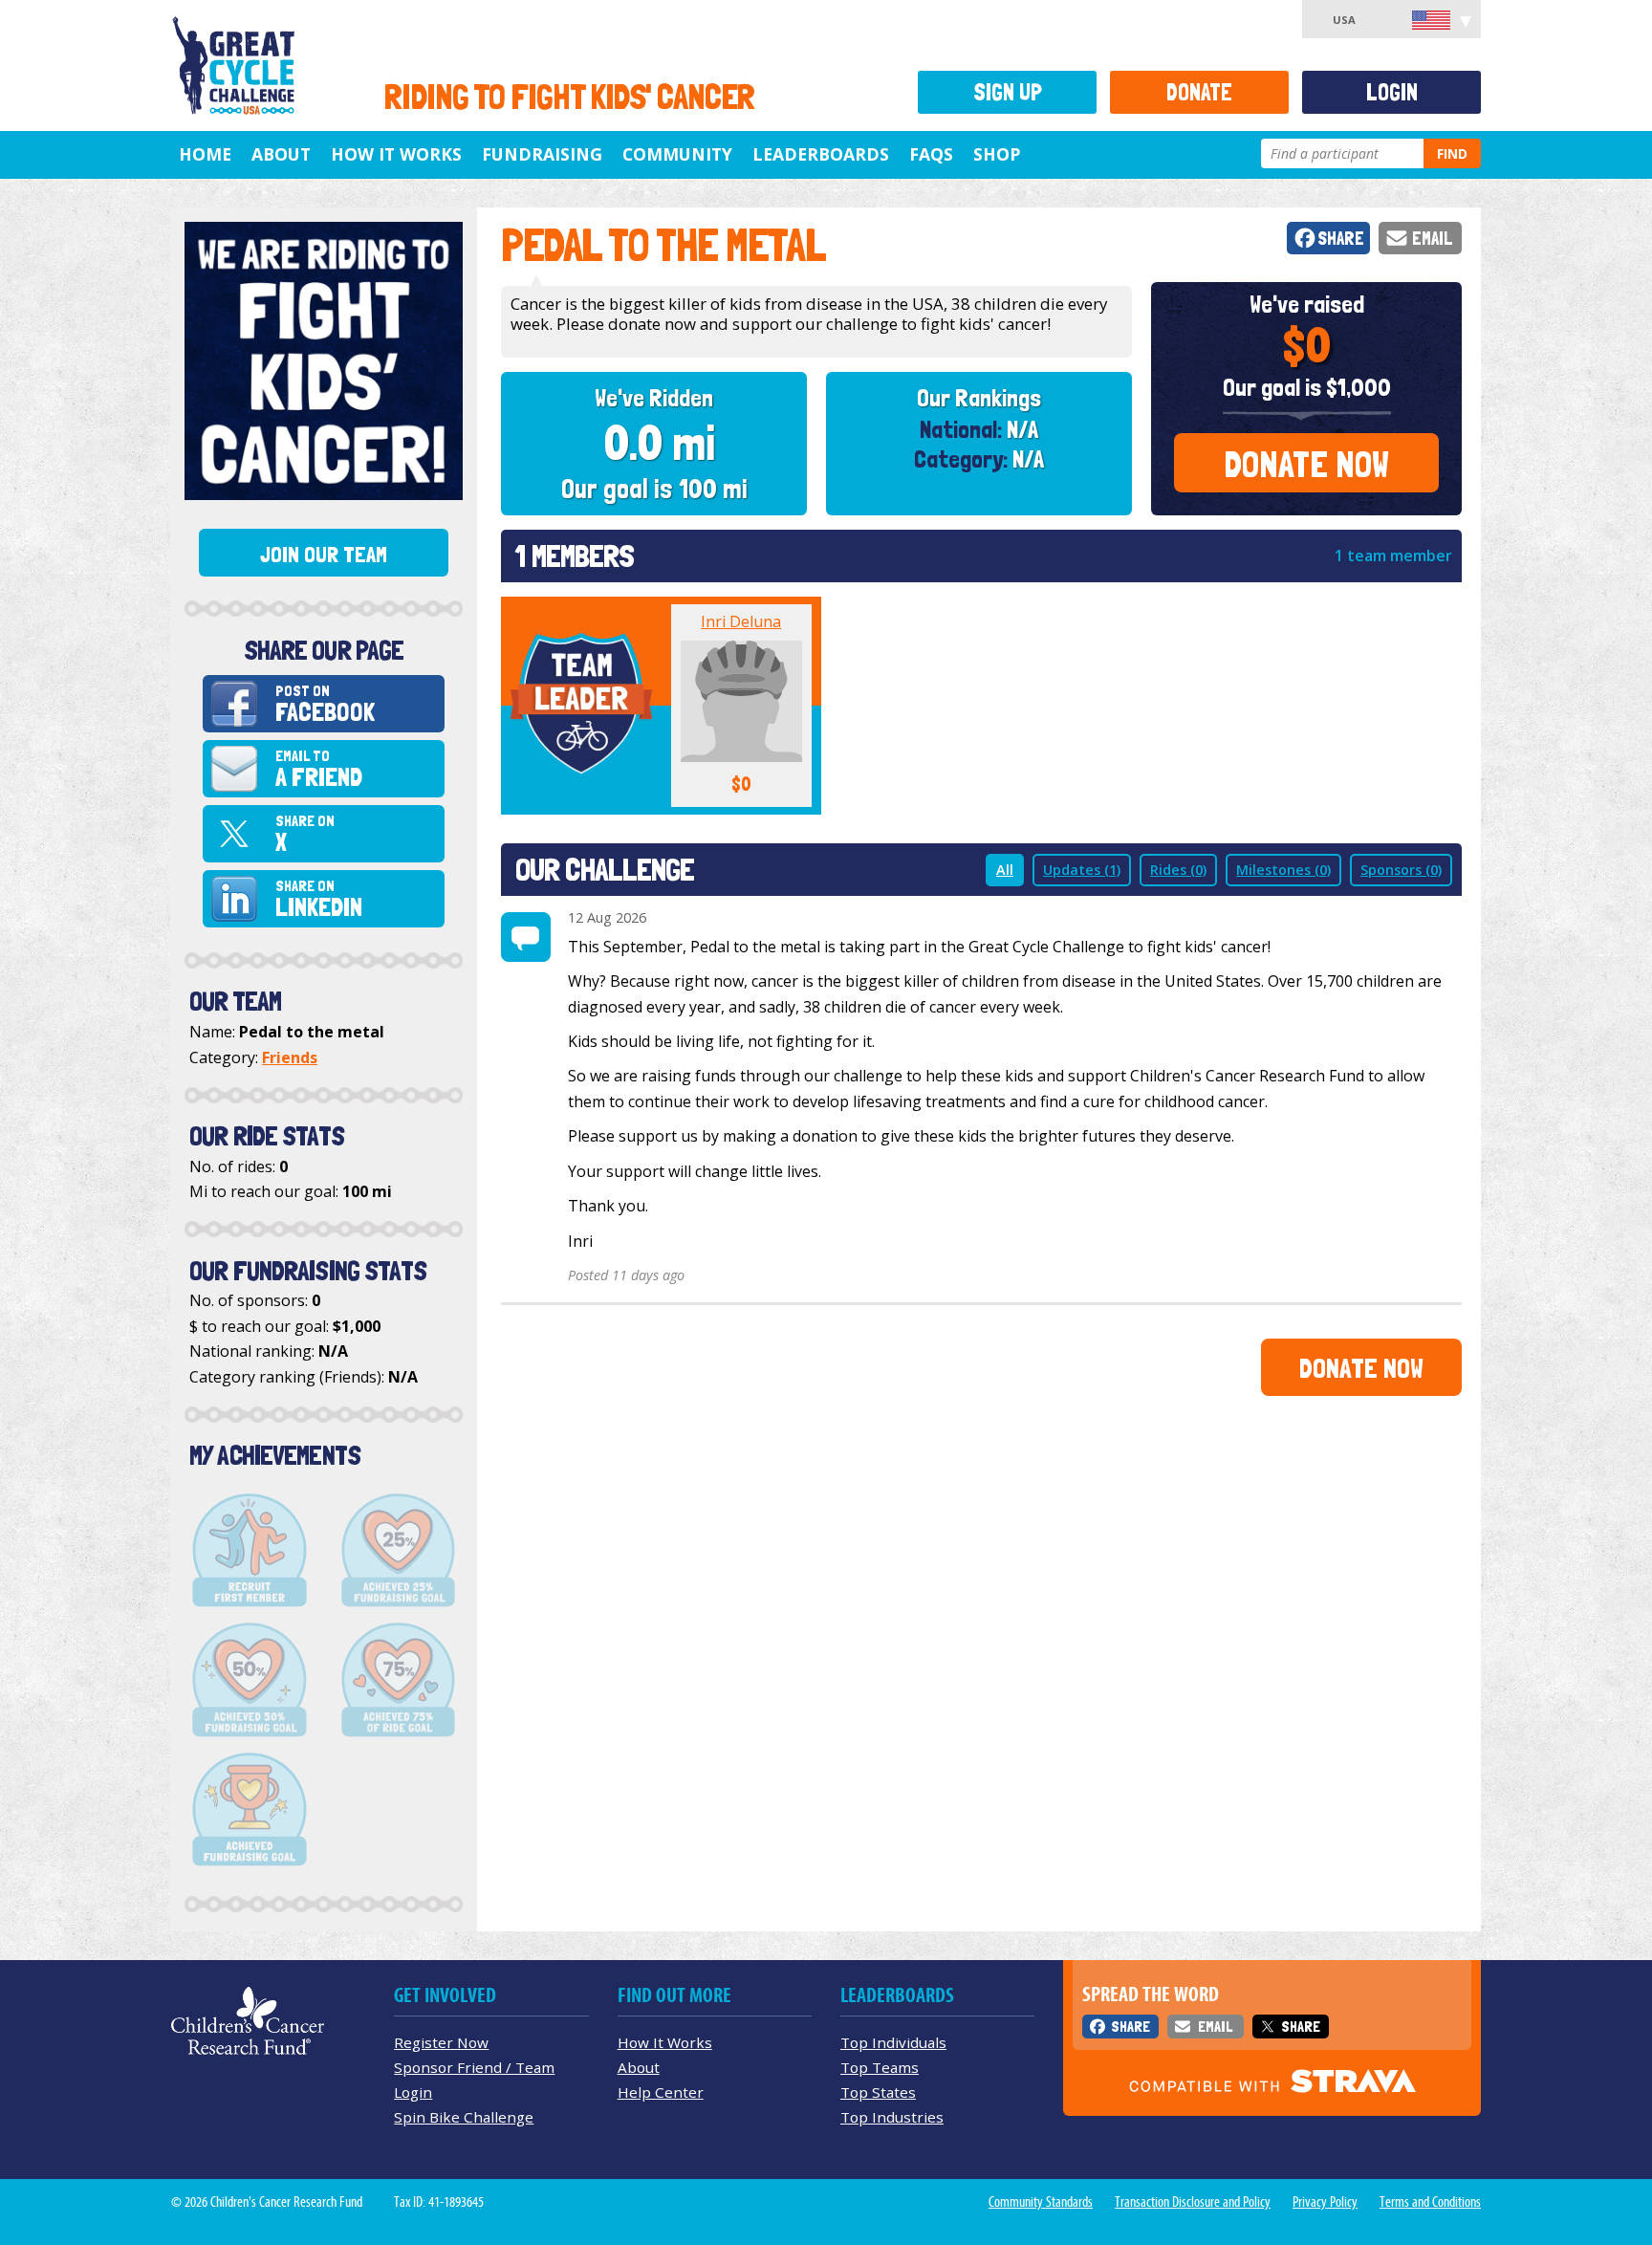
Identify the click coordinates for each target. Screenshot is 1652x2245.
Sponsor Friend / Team (474, 2067)
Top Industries (892, 2117)
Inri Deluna (741, 621)
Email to (319, 769)
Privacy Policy (1325, 2202)
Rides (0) (1178, 870)
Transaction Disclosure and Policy (1193, 2202)
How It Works (396, 154)
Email (1433, 239)
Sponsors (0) (1401, 870)
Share (1341, 239)
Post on (325, 704)
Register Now (441, 2042)
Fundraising (542, 154)
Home (205, 154)
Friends (290, 1057)
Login (1392, 92)
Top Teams (880, 2067)
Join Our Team (324, 555)
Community (677, 154)
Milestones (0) (1283, 870)
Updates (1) (1082, 870)
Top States (878, 2092)
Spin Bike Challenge (464, 2117)
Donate (1199, 92)
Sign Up (1008, 92)
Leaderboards (821, 154)
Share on (305, 834)
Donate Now (1306, 464)
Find (1452, 153)
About (281, 154)
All (1005, 870)
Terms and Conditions (1430, 2202)
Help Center (661, 2092)
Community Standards (1041, 2202)
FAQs (931, 154)
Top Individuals (893, 2042)
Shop (997, 154)
